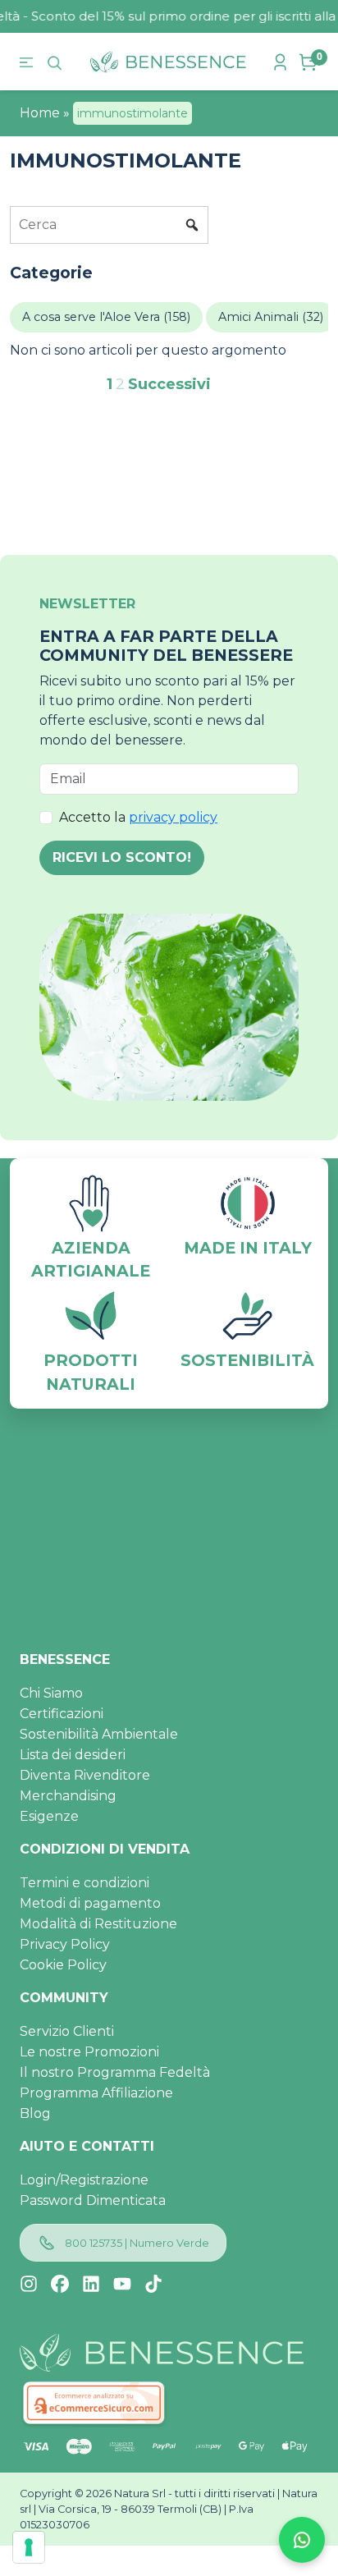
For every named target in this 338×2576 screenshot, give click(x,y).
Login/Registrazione (84, 2180)
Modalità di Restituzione (98, 1924)
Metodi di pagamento (90, 1903)
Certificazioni (62, 1714)
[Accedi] (282, 62)
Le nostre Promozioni (89, 2052)
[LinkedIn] (91, 2284)
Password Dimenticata (93, 2200)
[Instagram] (29, 2284)
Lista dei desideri (73, 1755)
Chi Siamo (51, 1693)
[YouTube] (122, 2284)
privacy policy (173, 817)
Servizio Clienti (67, 2031)
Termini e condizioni (84, 1883)
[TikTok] (153, 2284)
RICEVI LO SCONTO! (122, 857)
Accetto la (138, 817)
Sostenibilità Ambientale (99, 1734)
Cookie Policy (63, 1965)
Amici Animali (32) (271, 317)
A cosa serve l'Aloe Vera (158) (106, 317)
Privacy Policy (65, 1944)
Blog (35, 2113)
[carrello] (310, 62)
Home (40, 113)
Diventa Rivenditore (85, 1775)
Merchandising (68, 1796)
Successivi (169, 384)
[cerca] (57, 62)
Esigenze (49, 1816)
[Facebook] (60, 2284)
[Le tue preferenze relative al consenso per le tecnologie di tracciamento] (29, 2547)
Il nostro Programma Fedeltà (115, 2072)
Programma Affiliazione (96, 2093)
